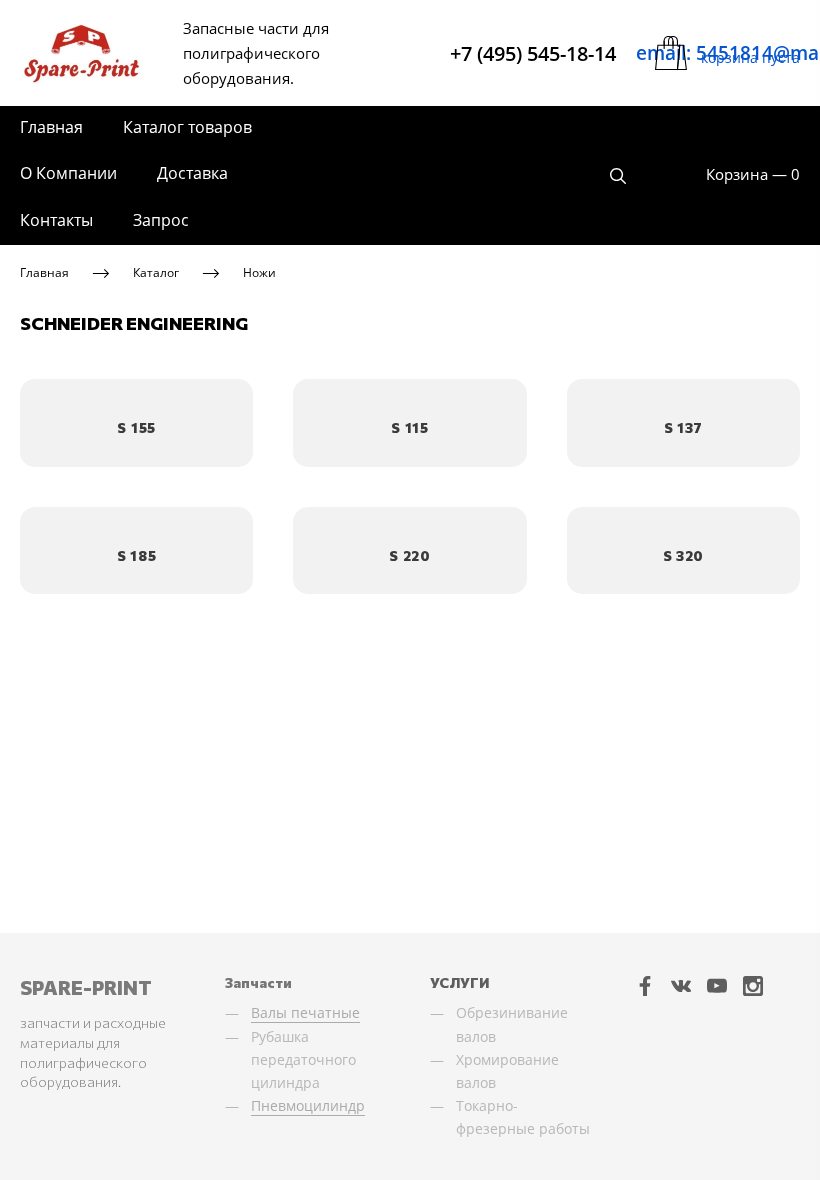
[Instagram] (753, 985)
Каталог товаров (187, 127)
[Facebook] (645, 985)
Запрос (161, 220)
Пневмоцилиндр (308, 1105)
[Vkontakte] (681, 985)
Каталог (156, 272)
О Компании (68, 173)
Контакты (56, 220)
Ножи (259, 272)
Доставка (192, 173)
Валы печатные (305, 1012)
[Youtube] (717, 985)
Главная (51, 127)
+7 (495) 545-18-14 (533, 53)
